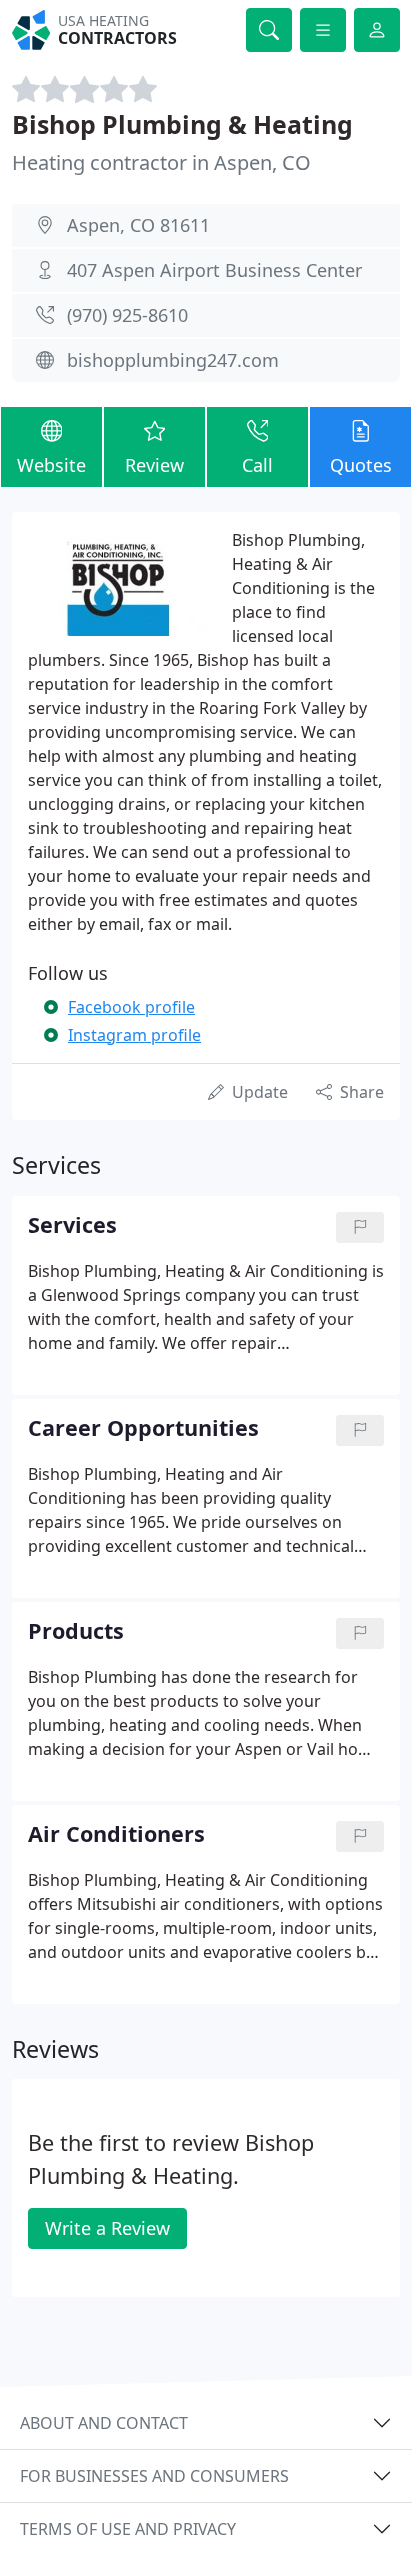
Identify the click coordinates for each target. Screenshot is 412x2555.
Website (51, 465)
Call (257, 465)
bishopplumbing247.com (173, 360)
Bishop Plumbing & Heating (182, 124)
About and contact (104, 2423)
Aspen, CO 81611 (138, 225)
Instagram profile (134, 1035)
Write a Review (107, 2228)
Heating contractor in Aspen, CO (161, 162)
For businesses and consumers (154, 2476)
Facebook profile (131, 1007)
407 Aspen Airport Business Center (214, 270)
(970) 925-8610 (127, 315)
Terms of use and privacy (128, 2529)
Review (154, 465)
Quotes (361, 465)
